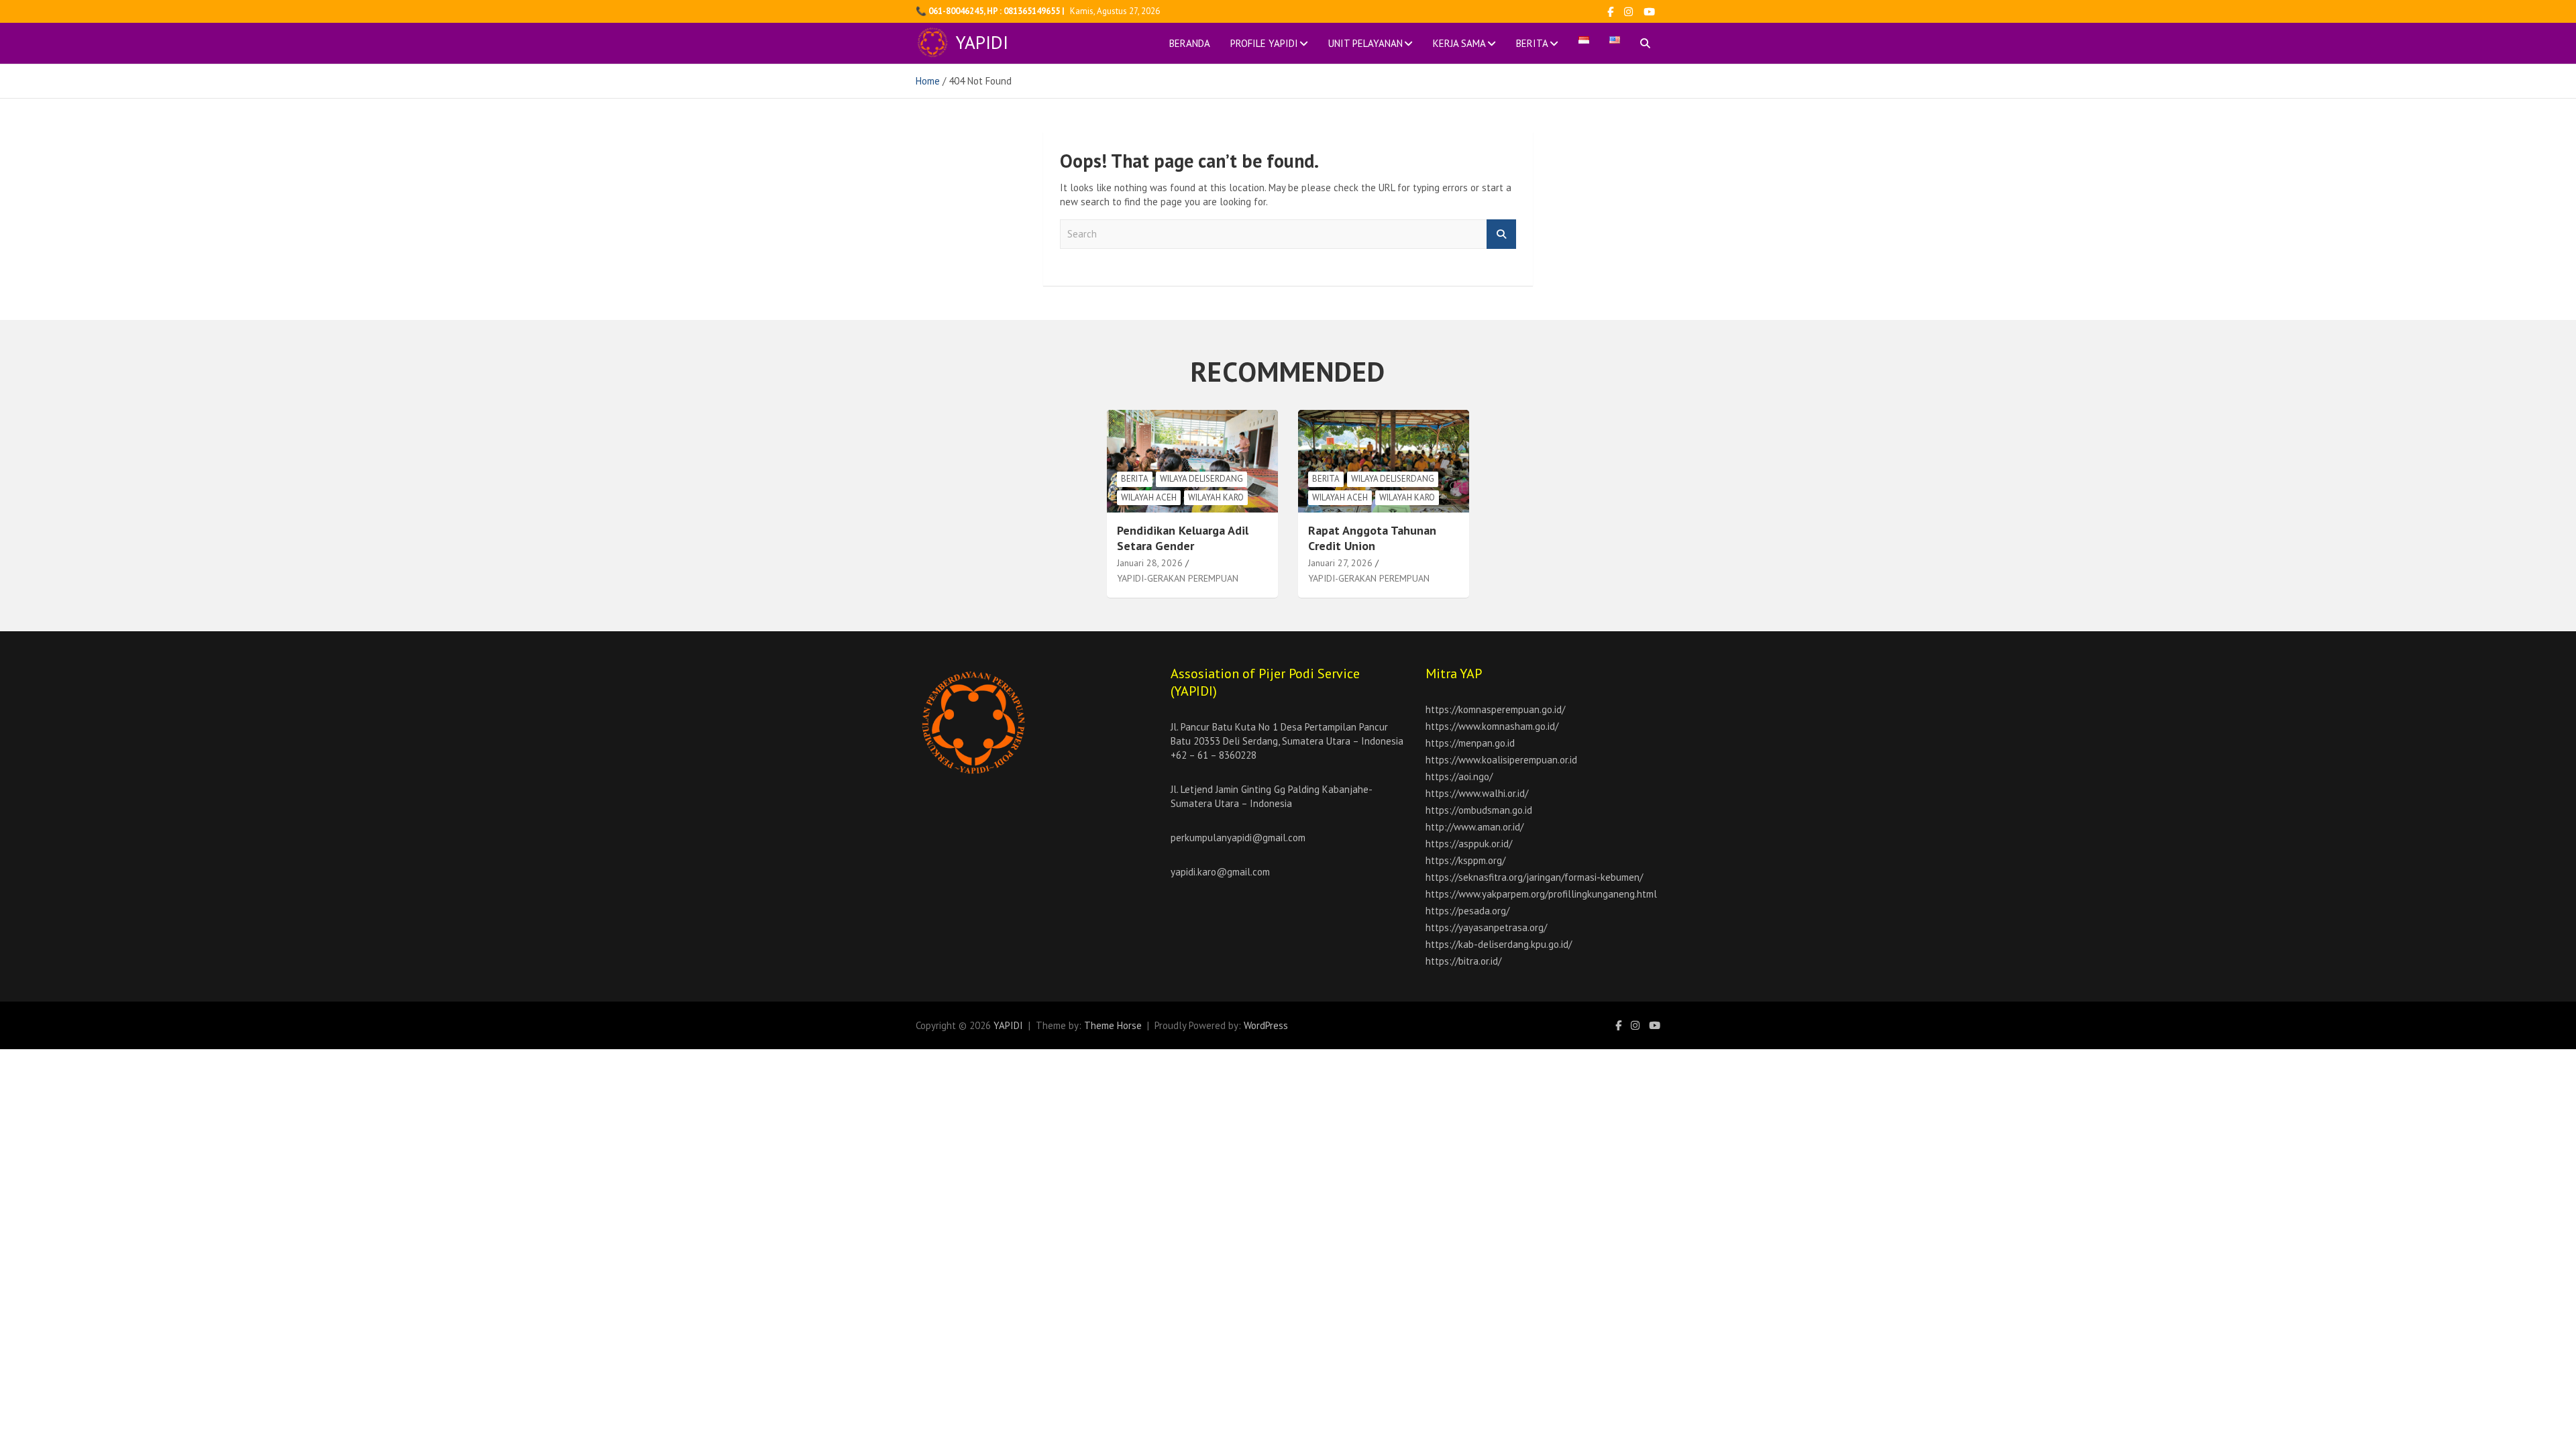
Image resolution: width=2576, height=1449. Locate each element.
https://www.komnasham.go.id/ (1492, 726)
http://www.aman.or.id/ (1474, 827)
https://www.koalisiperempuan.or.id (1501, 760)
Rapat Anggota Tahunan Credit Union (1372, 538)
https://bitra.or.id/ (1463, 961)
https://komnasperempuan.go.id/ (1495, 709)
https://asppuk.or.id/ (1469, 844)
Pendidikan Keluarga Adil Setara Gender (1183, 538)
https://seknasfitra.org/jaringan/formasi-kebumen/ (1534, 877)
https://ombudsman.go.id (1479, 810)
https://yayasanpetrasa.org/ (1486, 927)
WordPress (1266, 1025)
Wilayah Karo (1216, 497)
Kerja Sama (1459, 43)
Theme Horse (1113, 1025)
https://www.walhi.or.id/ (1477, 793)
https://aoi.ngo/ (1459, 776)
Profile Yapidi (1264, 43)
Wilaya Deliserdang (1201, 479)
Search (1501, 234)
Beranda (1190, 43)
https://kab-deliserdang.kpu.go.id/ (1499, 944)
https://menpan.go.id (1470, 743)
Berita (1532, 43)
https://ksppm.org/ (1465, 860)
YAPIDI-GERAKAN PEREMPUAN (1178, 578)
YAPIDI (982, 42)
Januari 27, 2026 (1340, 563)
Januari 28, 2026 (1150, 563)
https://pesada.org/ (1467, 911)
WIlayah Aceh (1149, 497)
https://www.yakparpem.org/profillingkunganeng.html (1541, 894)
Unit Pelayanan (1365, 43)
